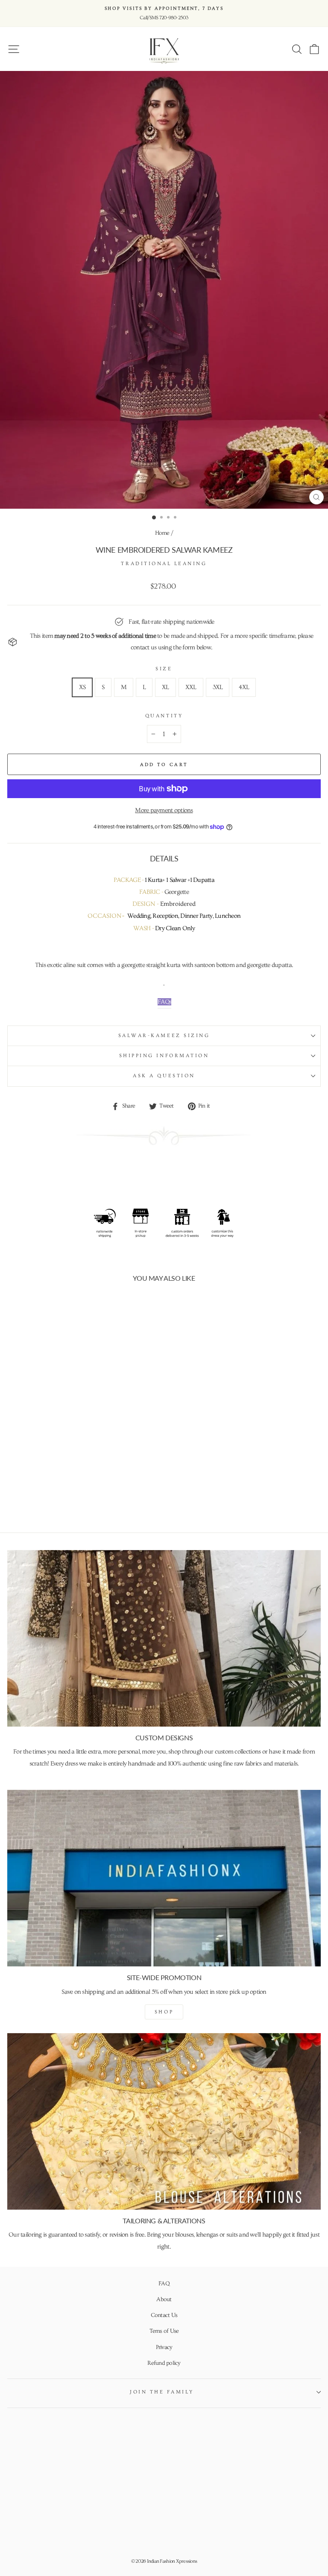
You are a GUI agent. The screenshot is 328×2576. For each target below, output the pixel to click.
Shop (164, 2012)
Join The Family (162, 2392)
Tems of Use (164, 2331)
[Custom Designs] (164, 1638)
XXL (191, 687)
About (164, 2299)
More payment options (164, 810)
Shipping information (164, 1056)
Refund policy (164, 2363)
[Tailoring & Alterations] (164, 2121)
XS (82, 687)
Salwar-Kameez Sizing (164, 1036)
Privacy (164, 2347)
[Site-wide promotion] (164, 1878)
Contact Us (164, 2315)
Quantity (164, 716)
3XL (218, 687)
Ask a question (164, 1076)
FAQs (164, 1002)
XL (165, 687)
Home (162, 533)
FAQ (164, 2284)
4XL (244, 687)
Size (164, 669)
